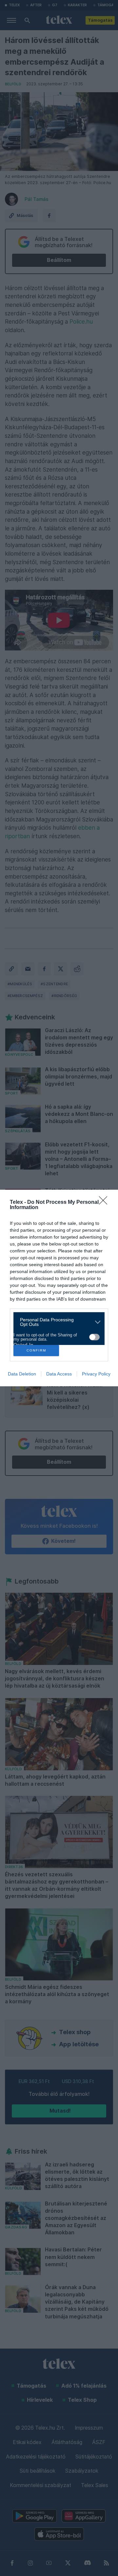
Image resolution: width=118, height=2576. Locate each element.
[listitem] (57, 1322)
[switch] (94, 1337)
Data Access (59, 1374)
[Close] (105, 1203)
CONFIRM (36, 1350)
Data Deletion (22, 1374)
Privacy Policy (96, 1374)
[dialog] (59, 1288)
